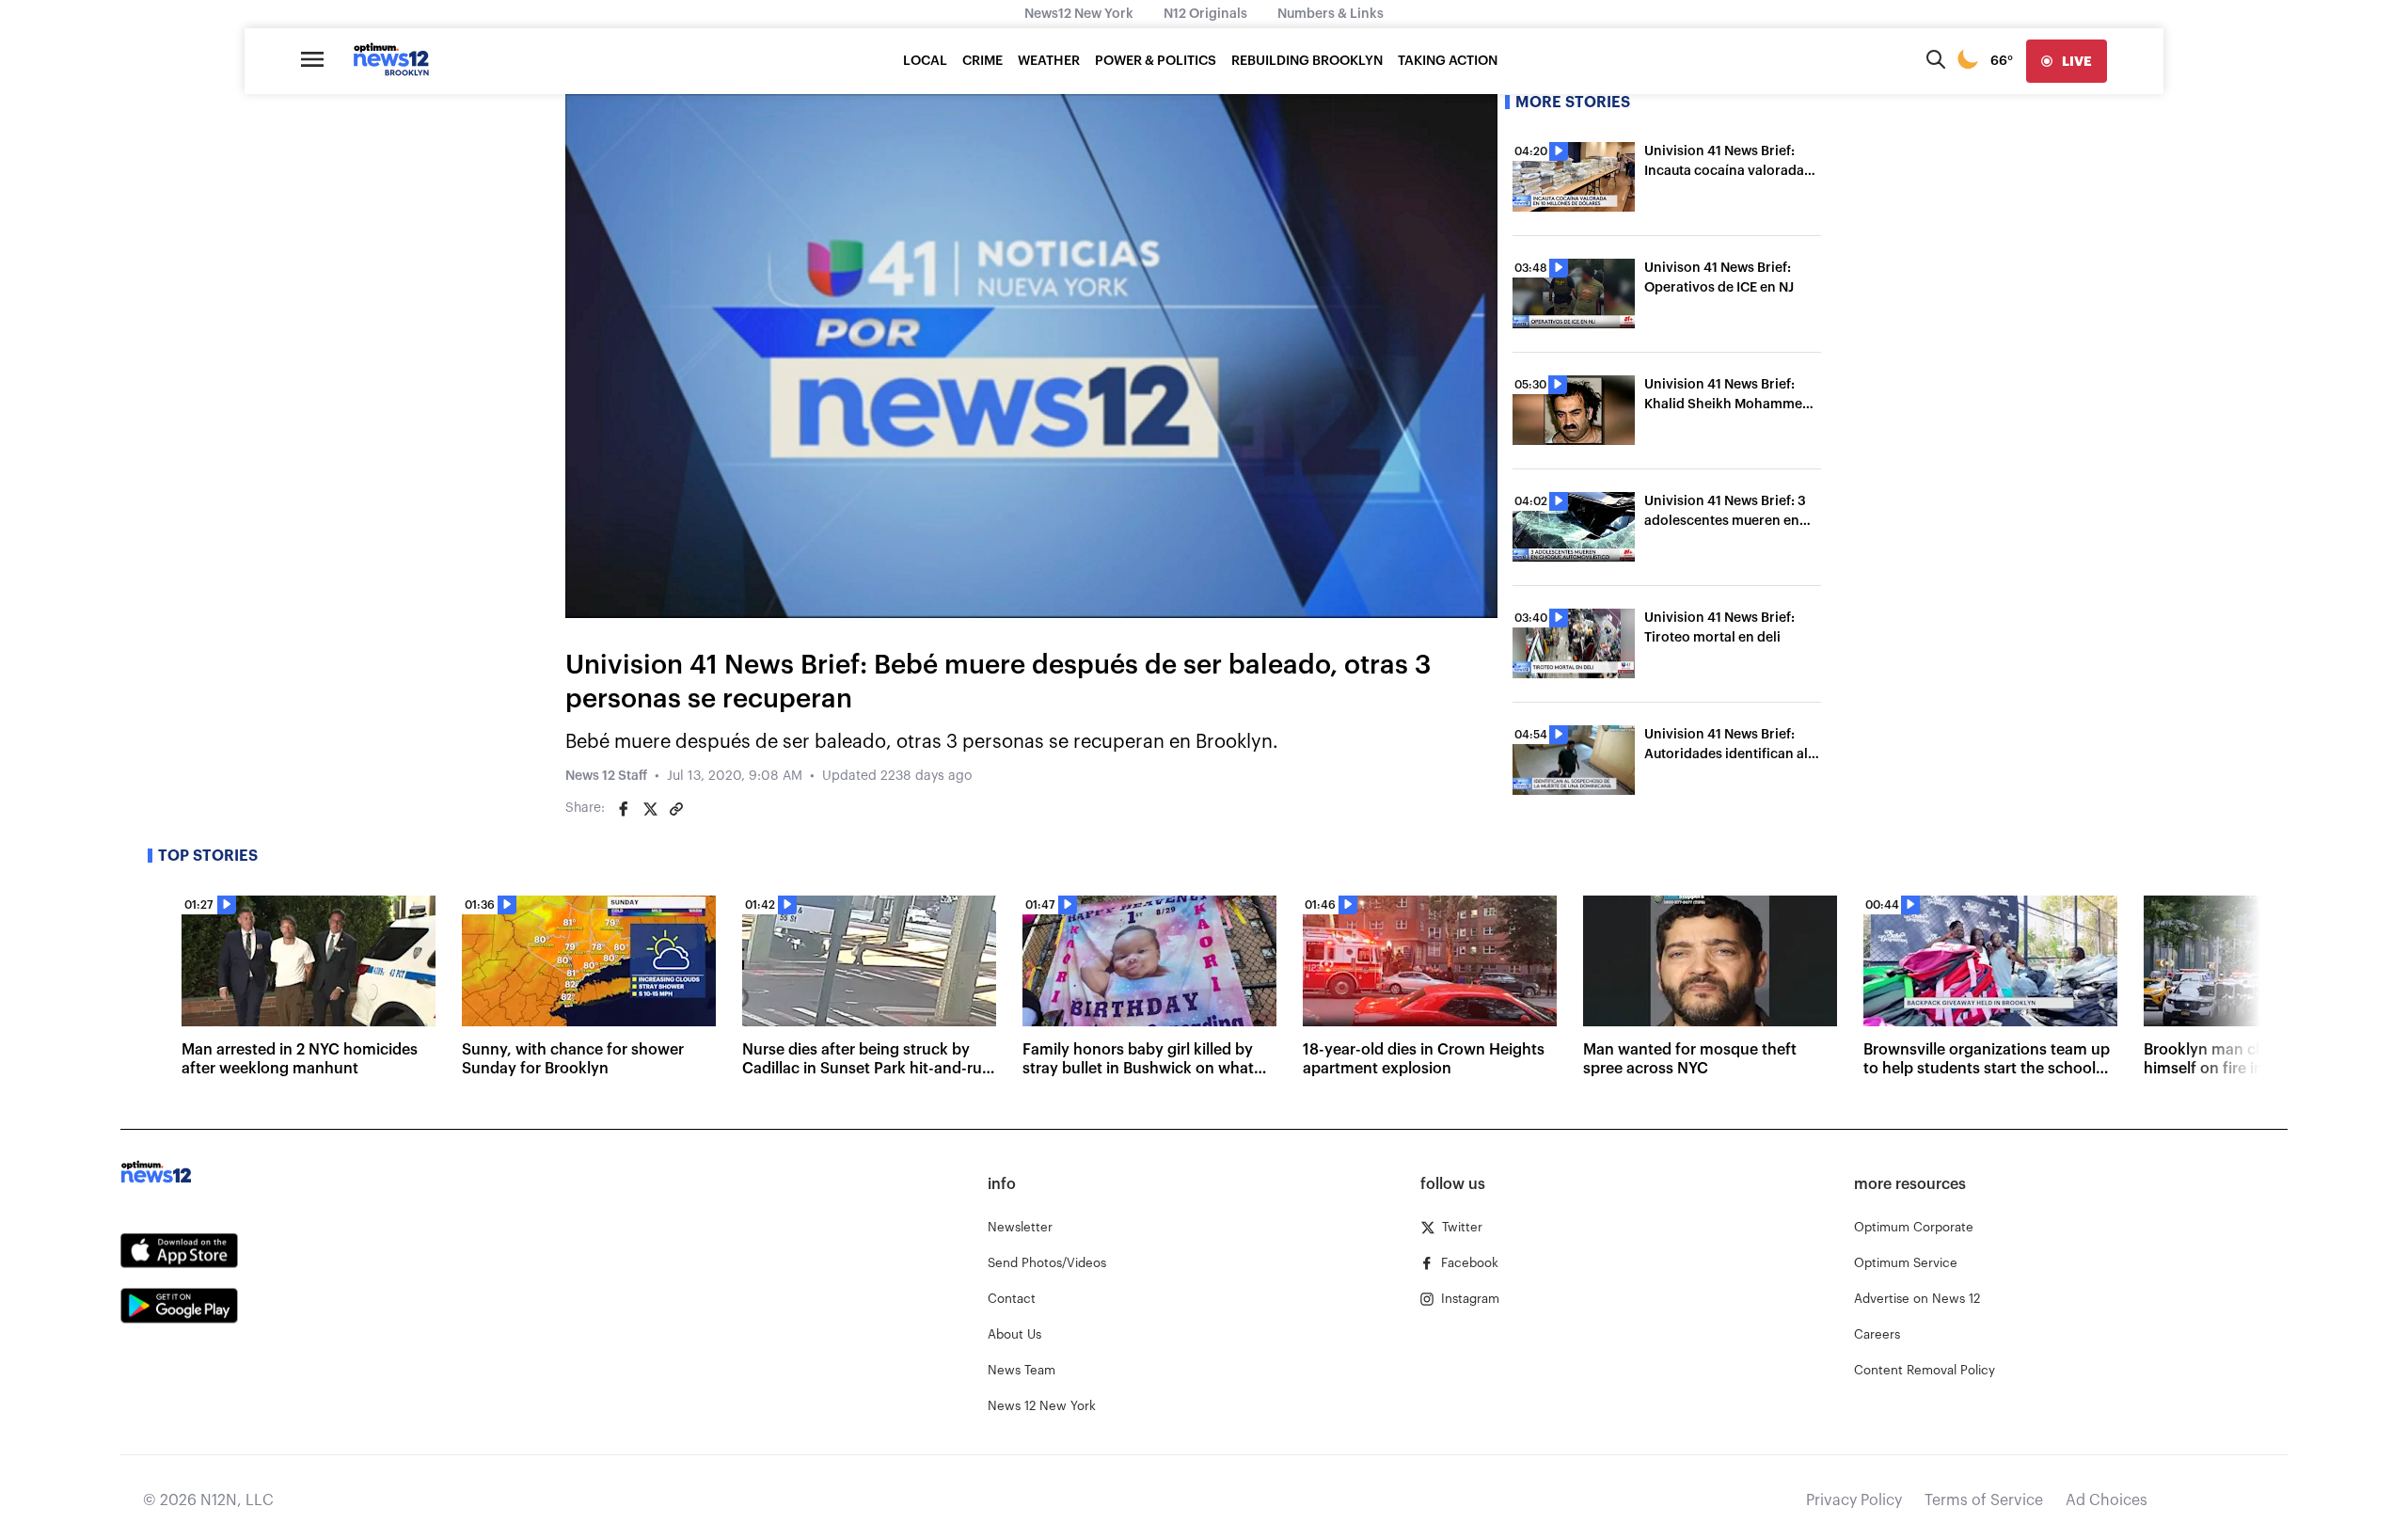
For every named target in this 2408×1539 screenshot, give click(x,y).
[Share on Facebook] (624, 809)
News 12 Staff (606, 776)
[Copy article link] (676, 809)
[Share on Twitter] (650, 809)
